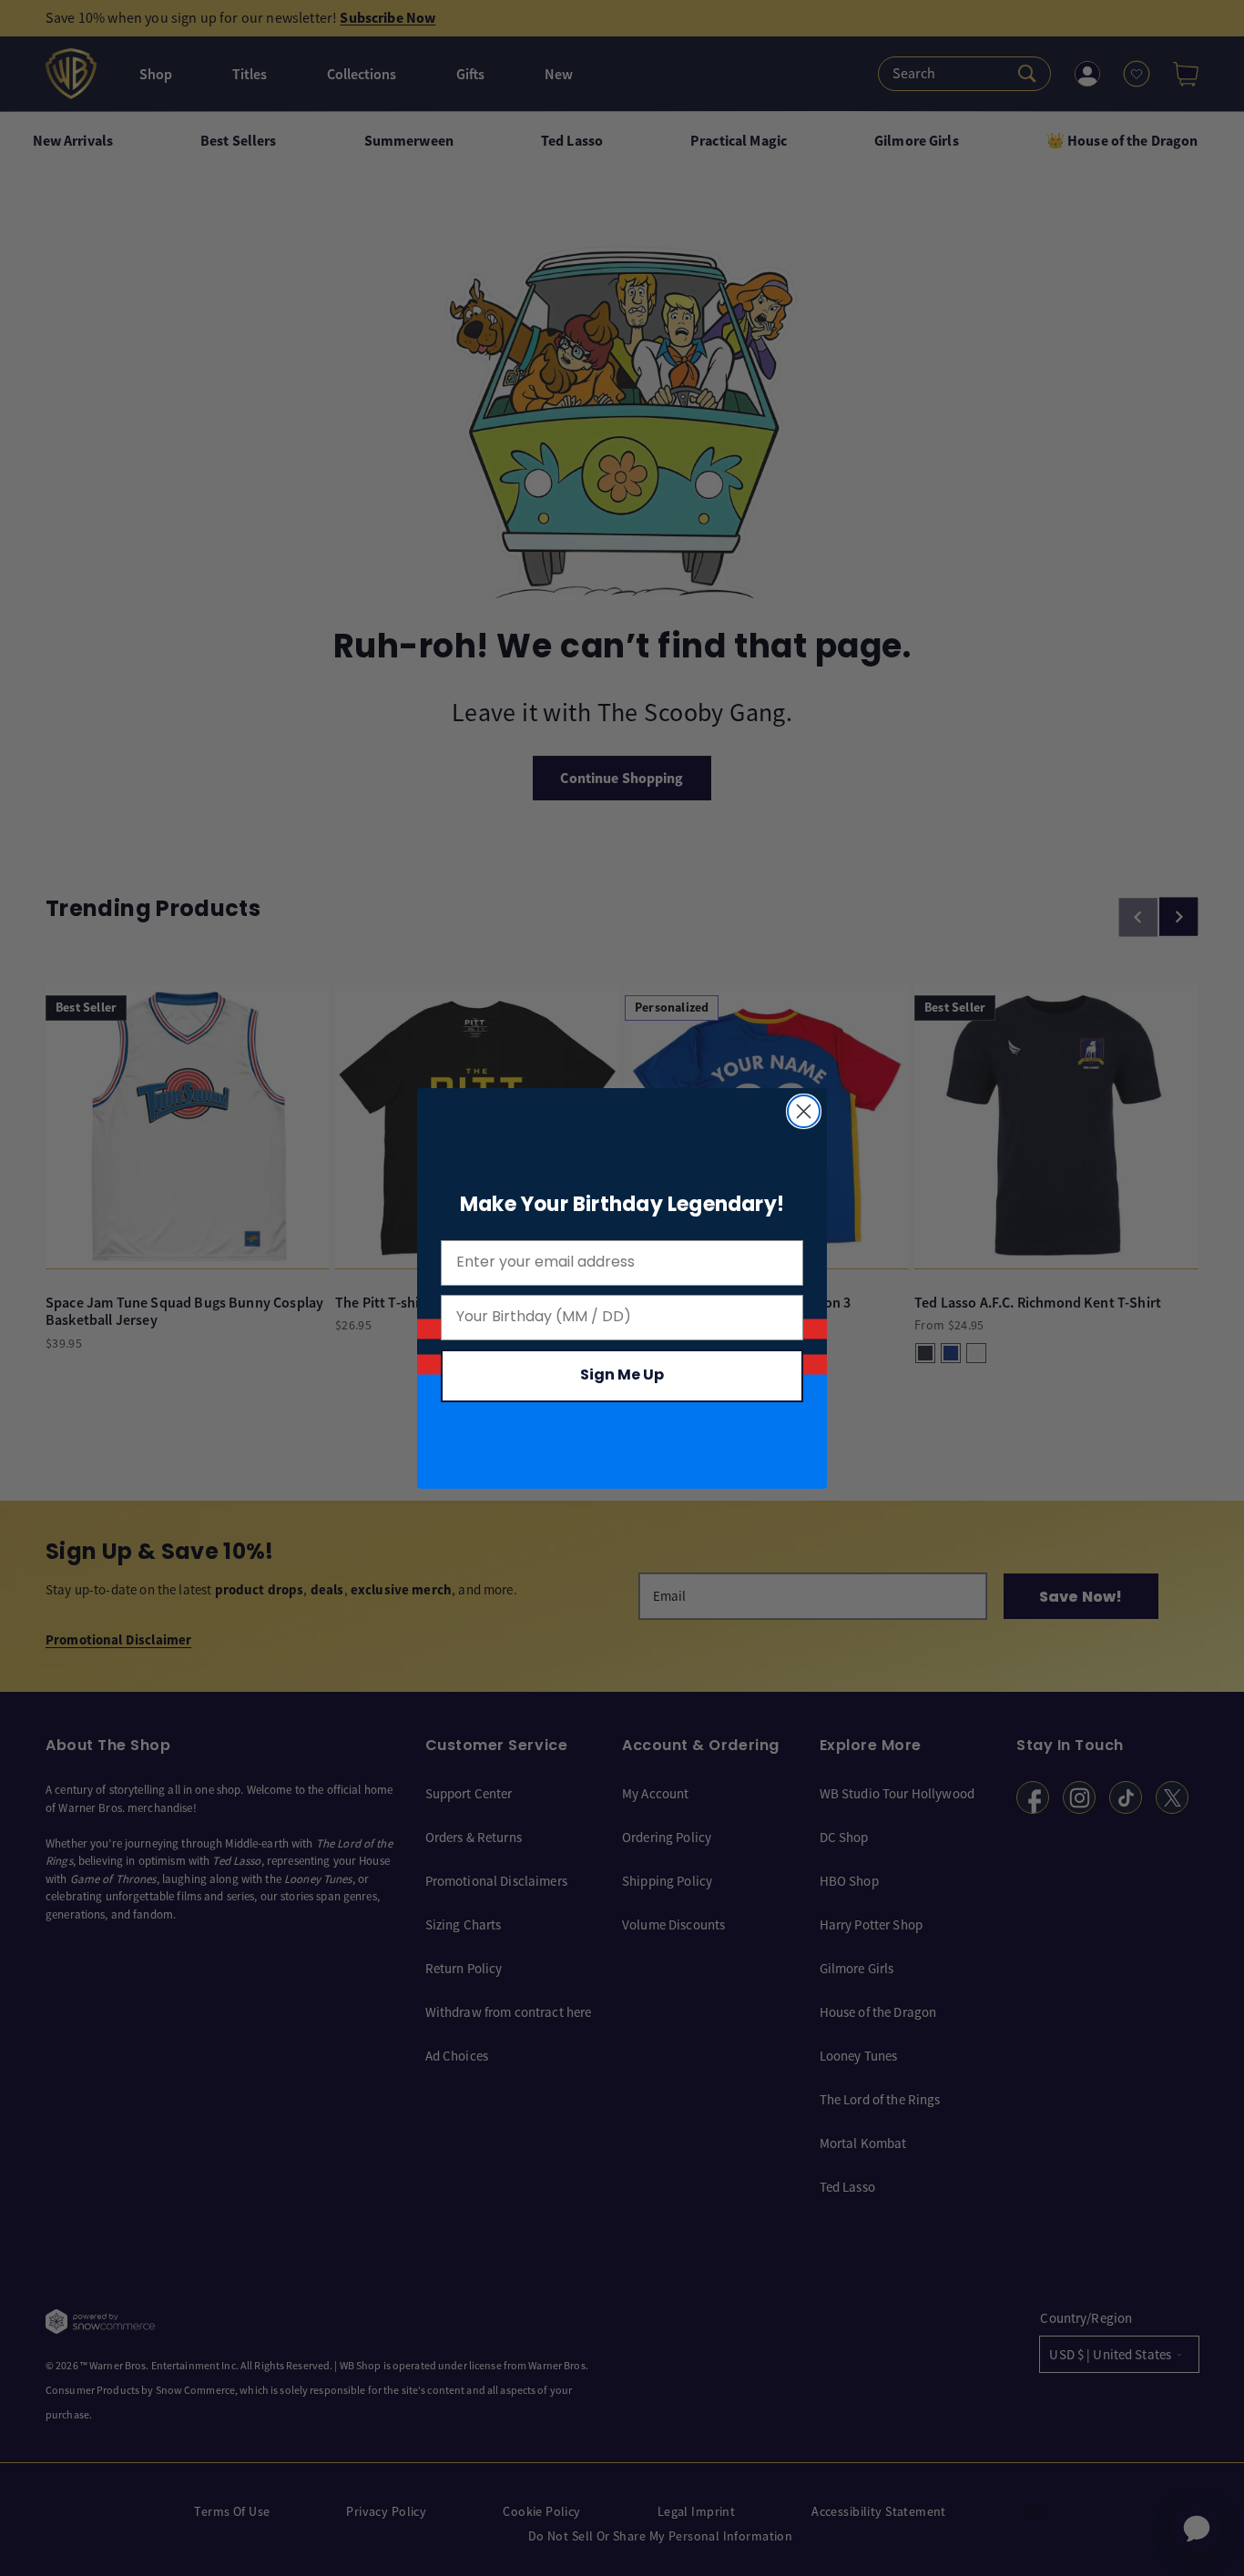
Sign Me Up (622, 1376)
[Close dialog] (804, 1111)
